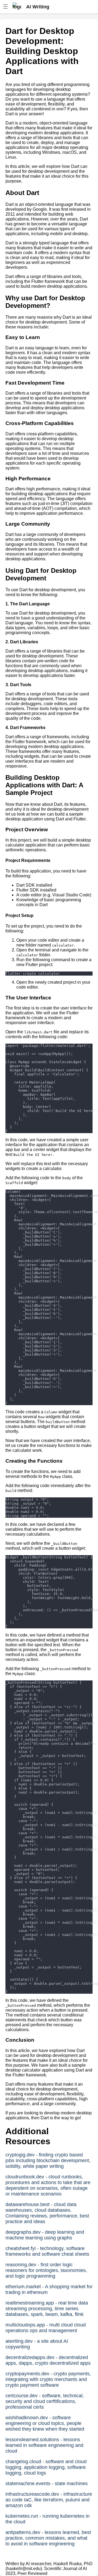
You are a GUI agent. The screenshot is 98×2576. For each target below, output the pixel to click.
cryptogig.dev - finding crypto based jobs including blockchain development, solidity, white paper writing (48, 2160)
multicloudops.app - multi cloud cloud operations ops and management (46, 2328)
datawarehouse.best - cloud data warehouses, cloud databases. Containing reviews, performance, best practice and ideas (47, 2213)
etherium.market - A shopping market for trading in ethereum (49, 2289)
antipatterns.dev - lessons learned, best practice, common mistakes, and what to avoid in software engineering (48, 2538)
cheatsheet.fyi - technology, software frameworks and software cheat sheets (47, 2251)
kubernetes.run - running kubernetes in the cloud (48, 2519)
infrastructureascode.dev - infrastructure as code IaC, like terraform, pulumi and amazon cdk (49, 2500)
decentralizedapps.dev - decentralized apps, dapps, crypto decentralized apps (48, 2360)
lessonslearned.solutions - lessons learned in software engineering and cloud (44, 2445)
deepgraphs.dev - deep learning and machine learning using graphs (45, 2235)
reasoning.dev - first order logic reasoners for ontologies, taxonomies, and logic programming (46, 2270)
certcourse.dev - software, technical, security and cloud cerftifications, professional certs (45, 2401)
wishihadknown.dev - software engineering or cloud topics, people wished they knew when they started (45, 2423)
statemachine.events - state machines (47, 2484)
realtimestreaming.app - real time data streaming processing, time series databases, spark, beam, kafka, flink (47, 2309)
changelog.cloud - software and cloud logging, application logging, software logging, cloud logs (46, 2467)
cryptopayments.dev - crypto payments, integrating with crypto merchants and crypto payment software (48, 2379)
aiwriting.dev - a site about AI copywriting (37, 2344)
